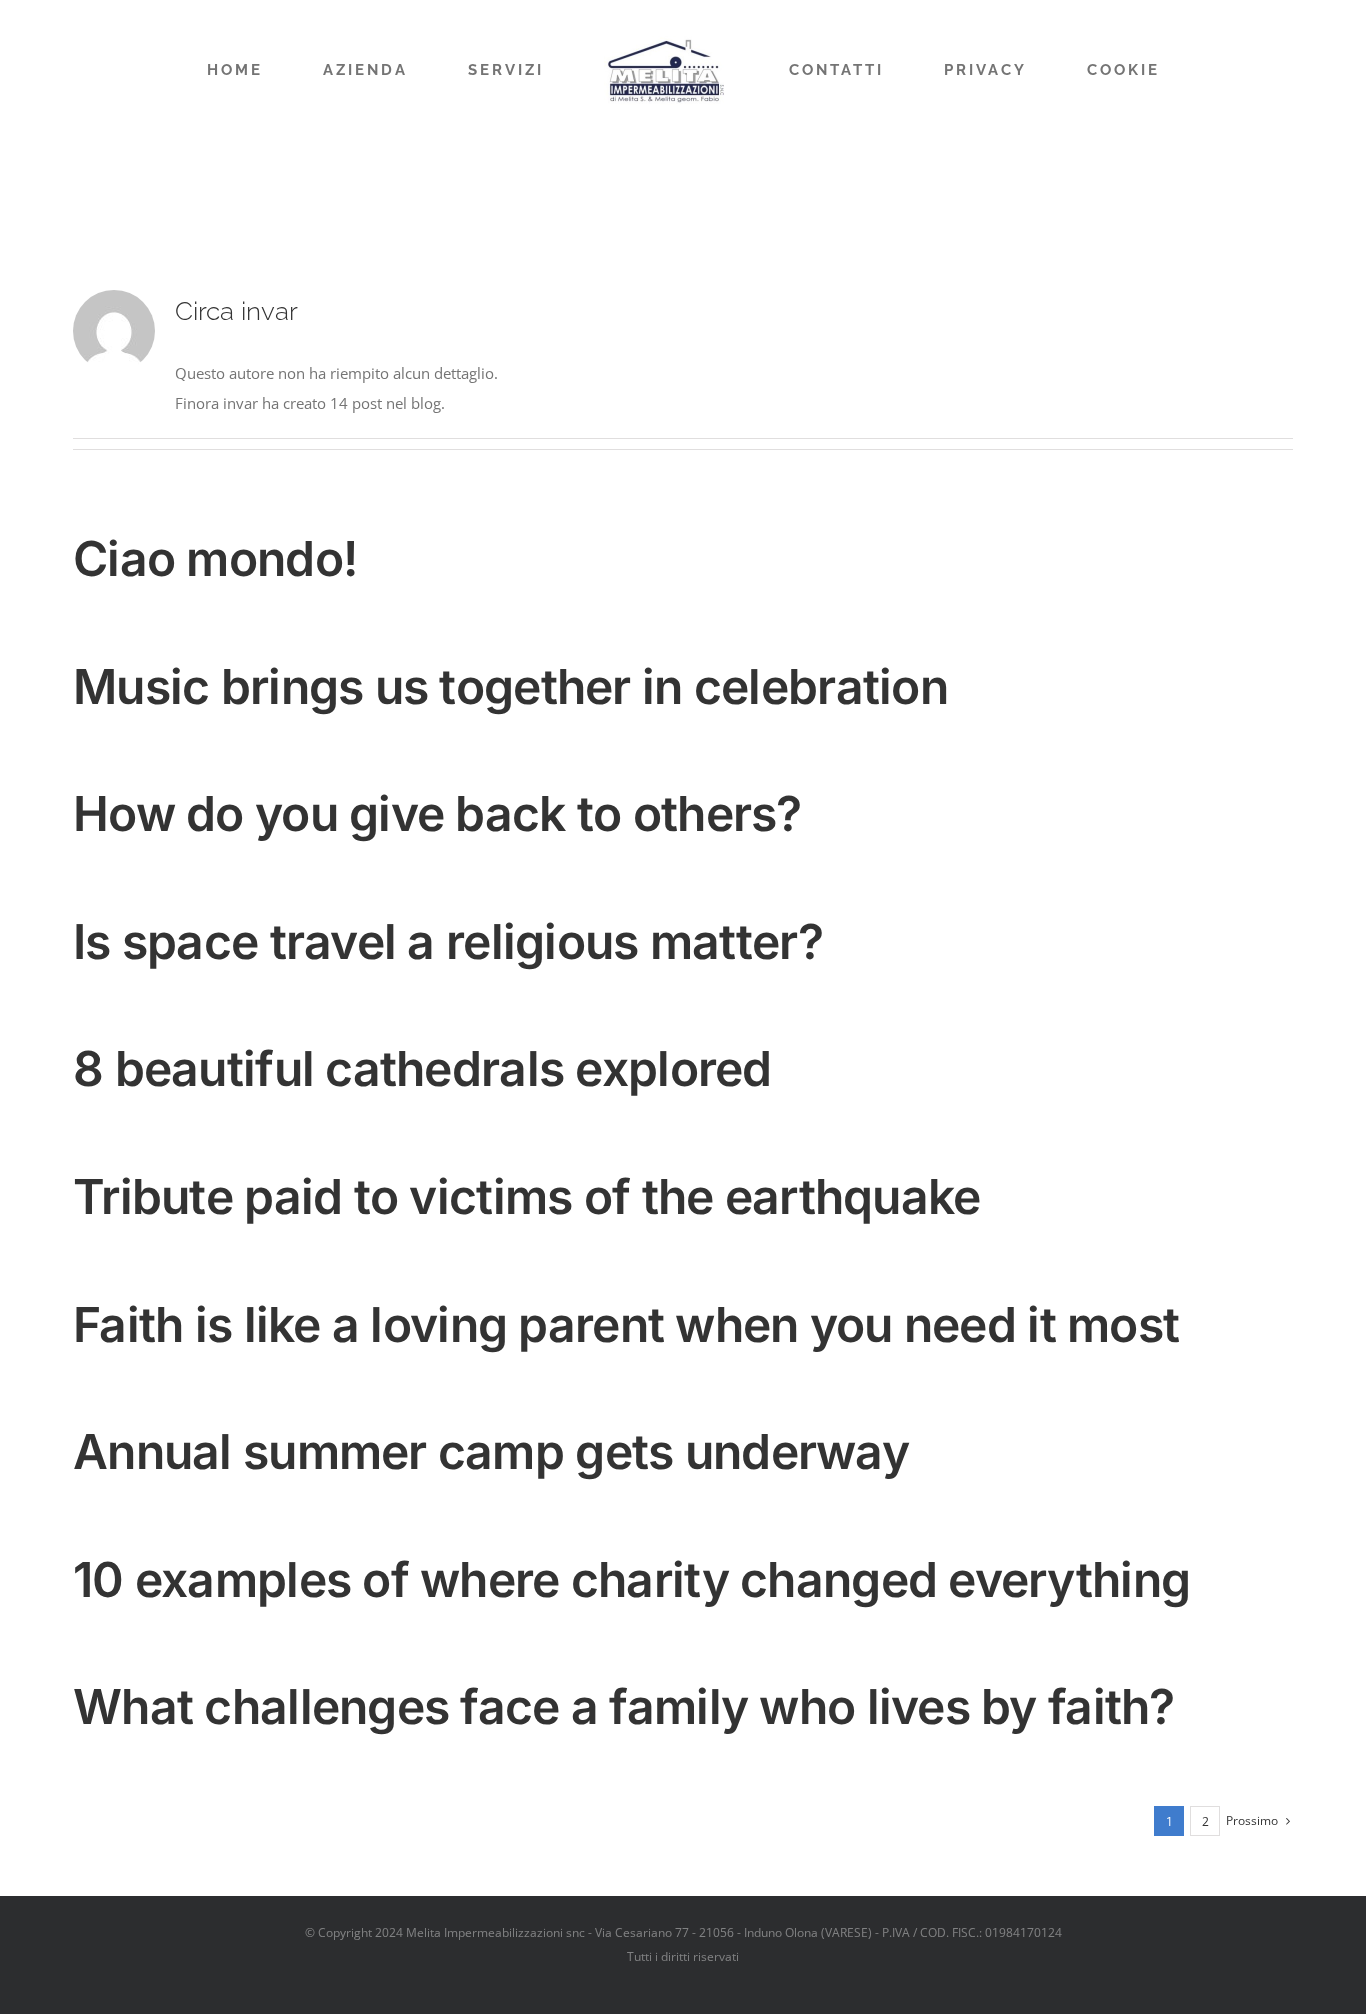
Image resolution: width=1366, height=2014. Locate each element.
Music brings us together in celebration (510, 686)
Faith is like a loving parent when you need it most (626, 1324)
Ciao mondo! (215, 558)
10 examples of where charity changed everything (631, 1579)
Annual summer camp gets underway (491, 1451)
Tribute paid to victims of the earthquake (526, 1196)
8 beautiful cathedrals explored (422, 1068)
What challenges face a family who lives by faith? (624, 1706)
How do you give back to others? (437, 813)
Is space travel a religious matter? (448, 941)
